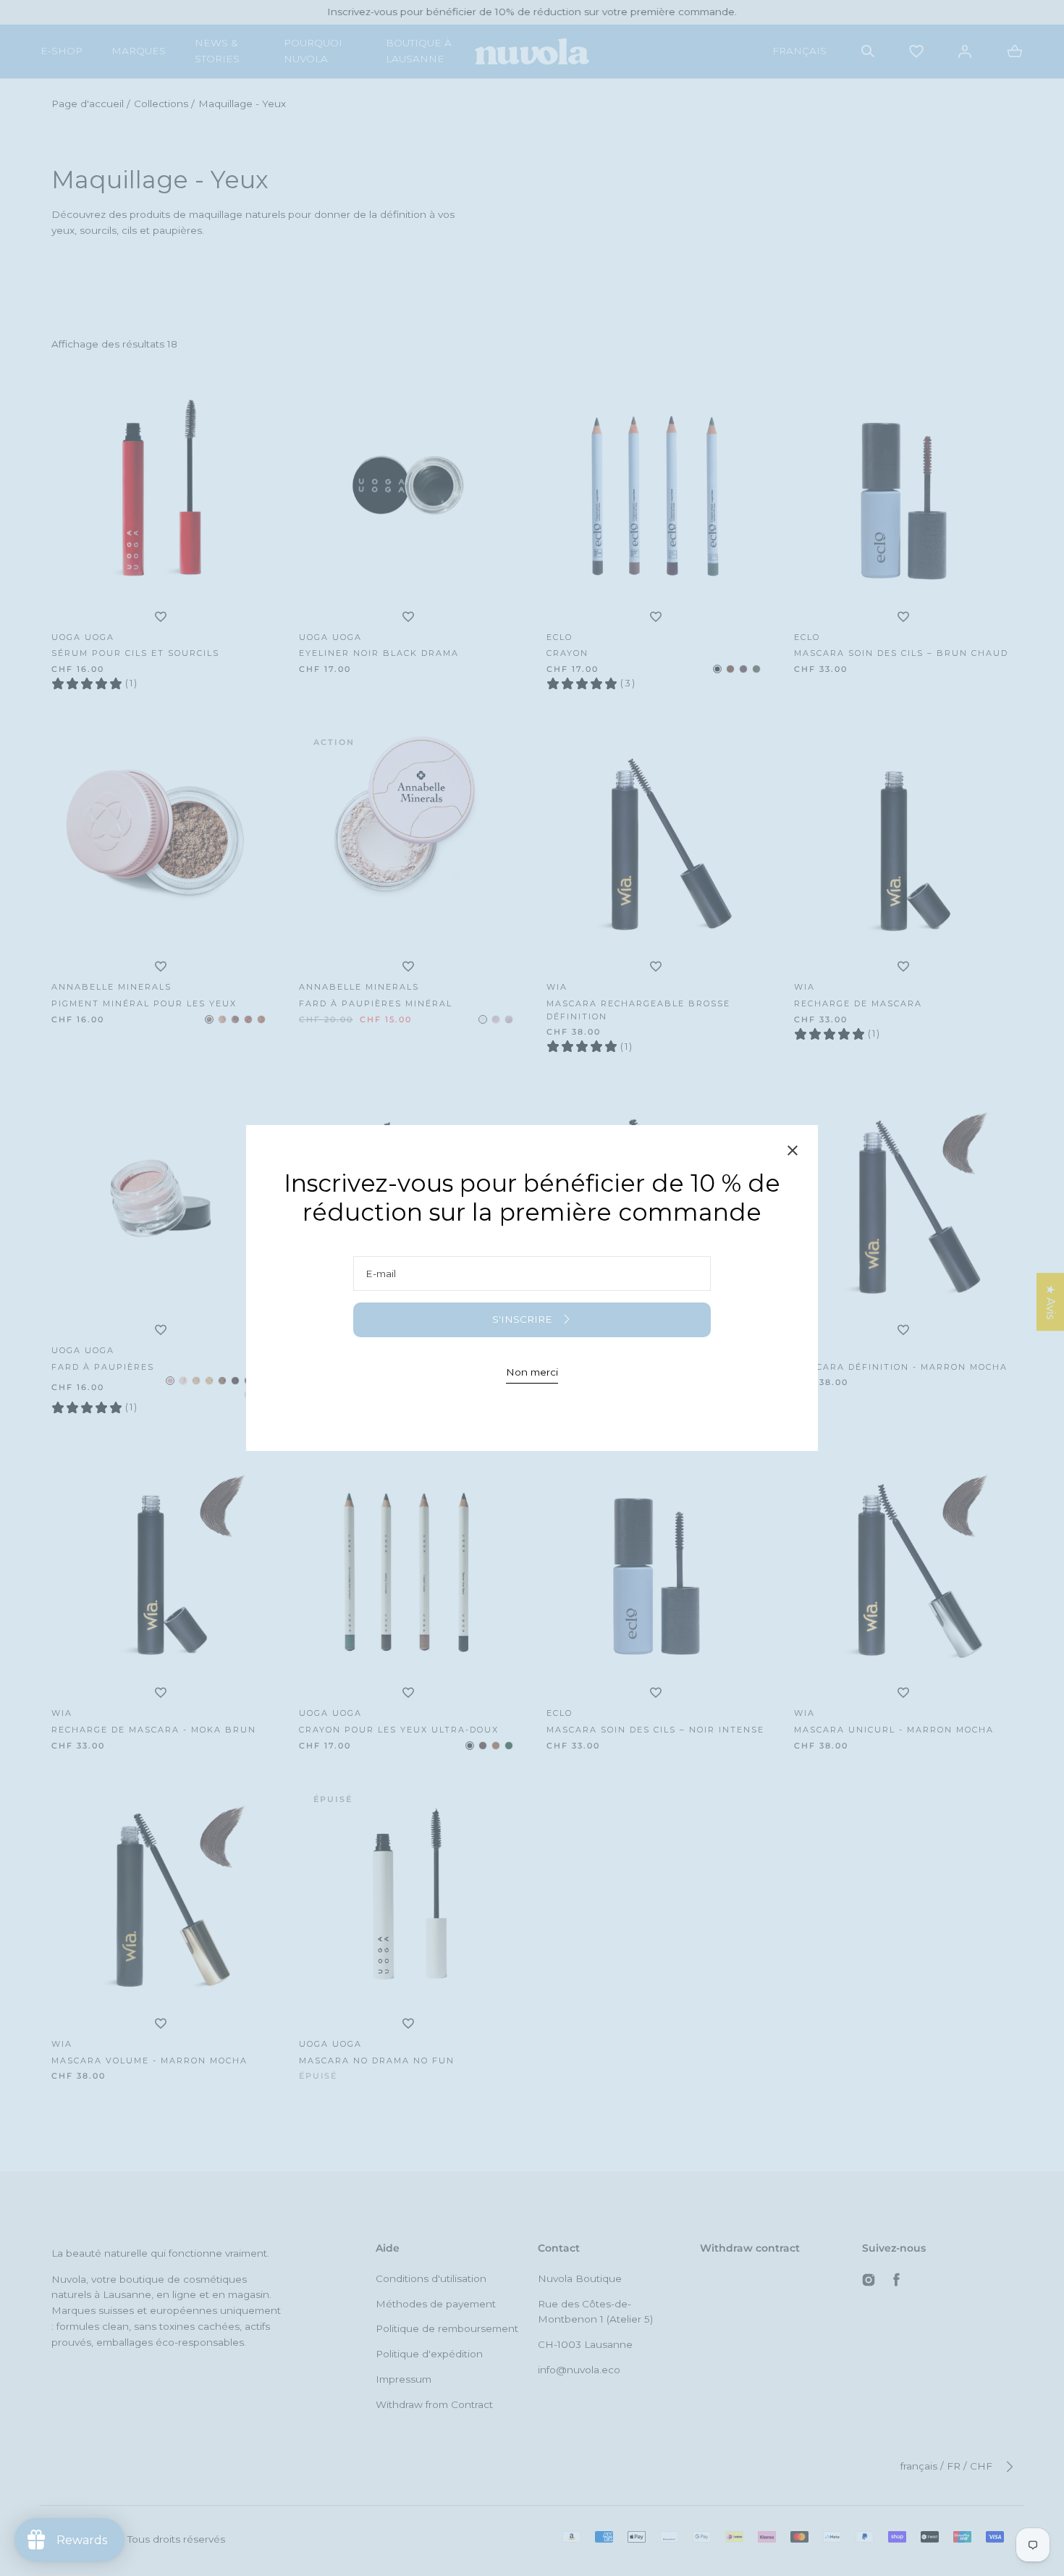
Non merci (532, 1372)
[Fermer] (793, 1153)
